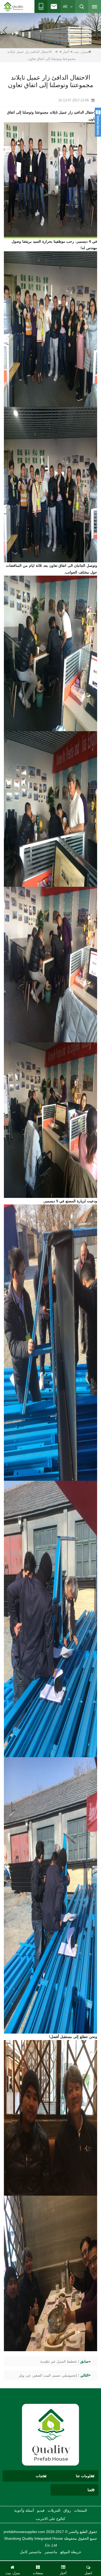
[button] (57, 43)
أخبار (66, 52)
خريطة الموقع (71, 2552)
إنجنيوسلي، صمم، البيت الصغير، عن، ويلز (48, 2375)
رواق (67, 2510)
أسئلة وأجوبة (24, 2510)
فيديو (41, 2510)
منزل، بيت (81, 52)
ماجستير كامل (31, 2552)
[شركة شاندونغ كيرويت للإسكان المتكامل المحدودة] (51, 2434)
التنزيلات (54, 2510)
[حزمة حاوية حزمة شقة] (51, 30)
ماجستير (51, 2552)
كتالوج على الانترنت (51, 2519)
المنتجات (81, 2510)
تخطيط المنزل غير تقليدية (59, 2361)
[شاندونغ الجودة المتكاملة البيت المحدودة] (14, 7)
